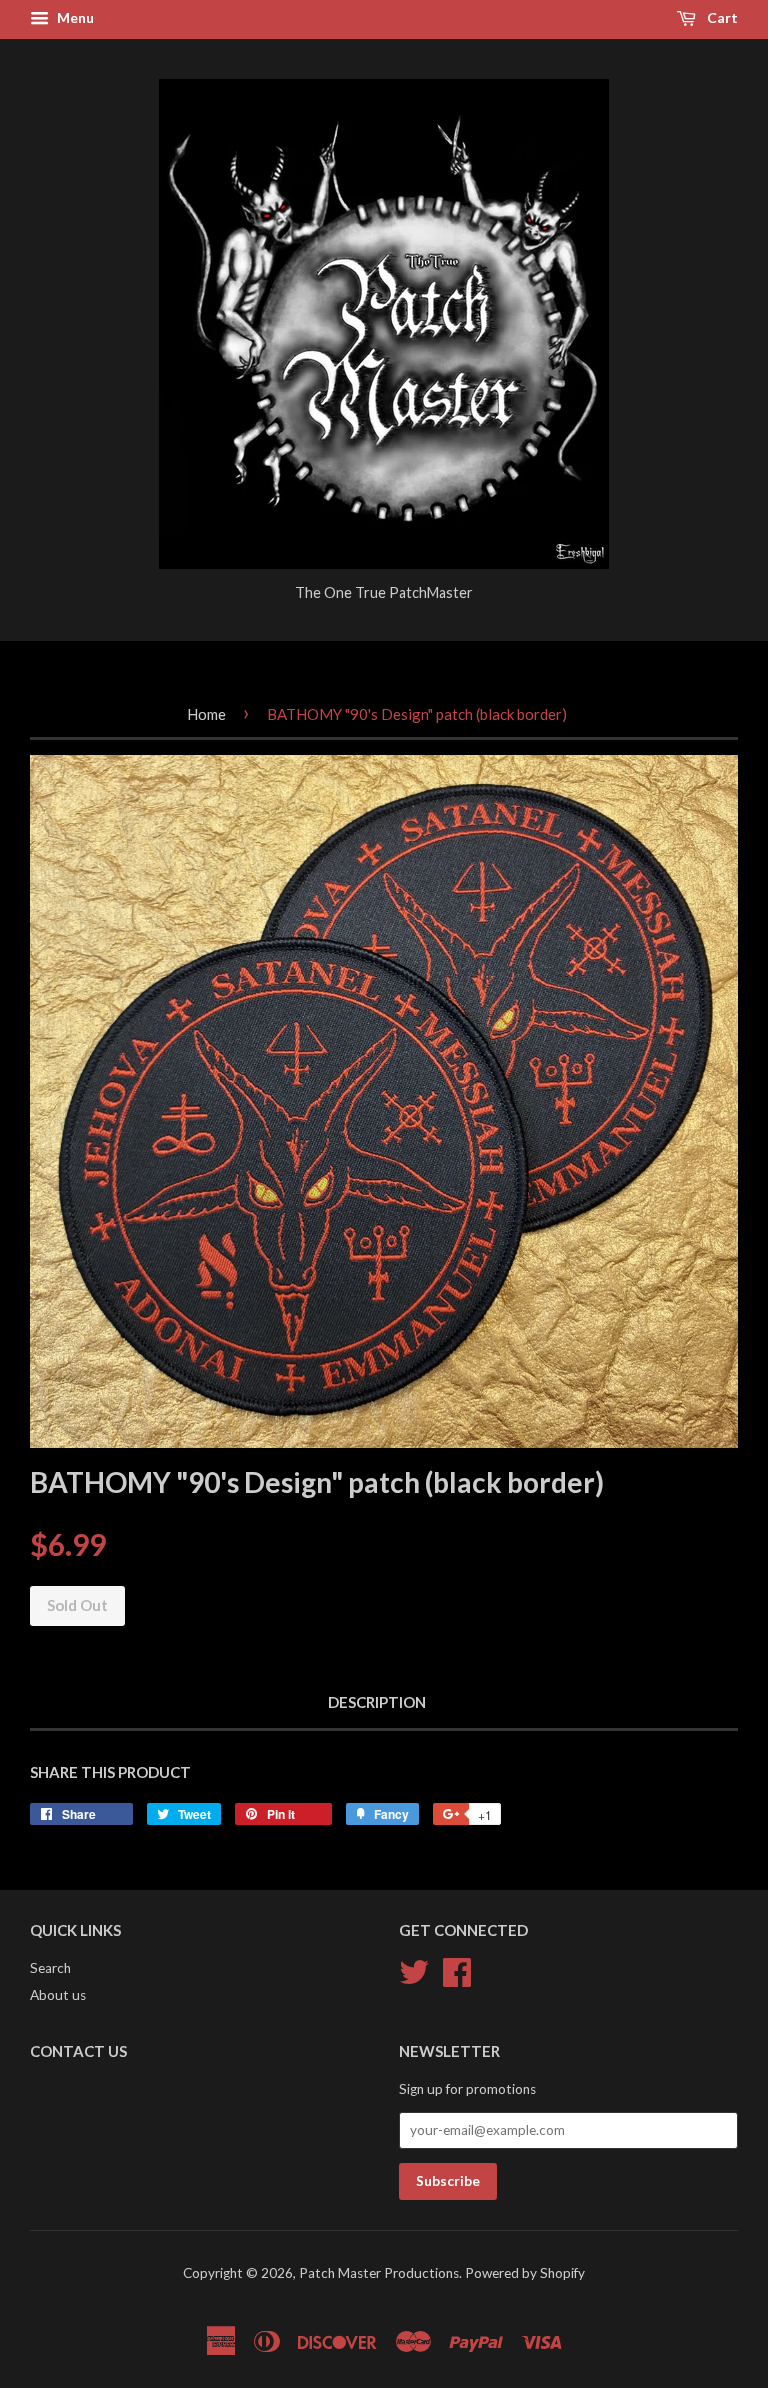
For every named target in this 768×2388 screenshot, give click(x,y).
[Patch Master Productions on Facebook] (457, 1969)
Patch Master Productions (379, 2273)
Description (377, 1702)
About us (58, 1995)
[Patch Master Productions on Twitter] (414, 1969)
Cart (721, 17)
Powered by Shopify (525, 2273)
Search (50, 1968)
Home (206, 714)
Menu (74, 17)
